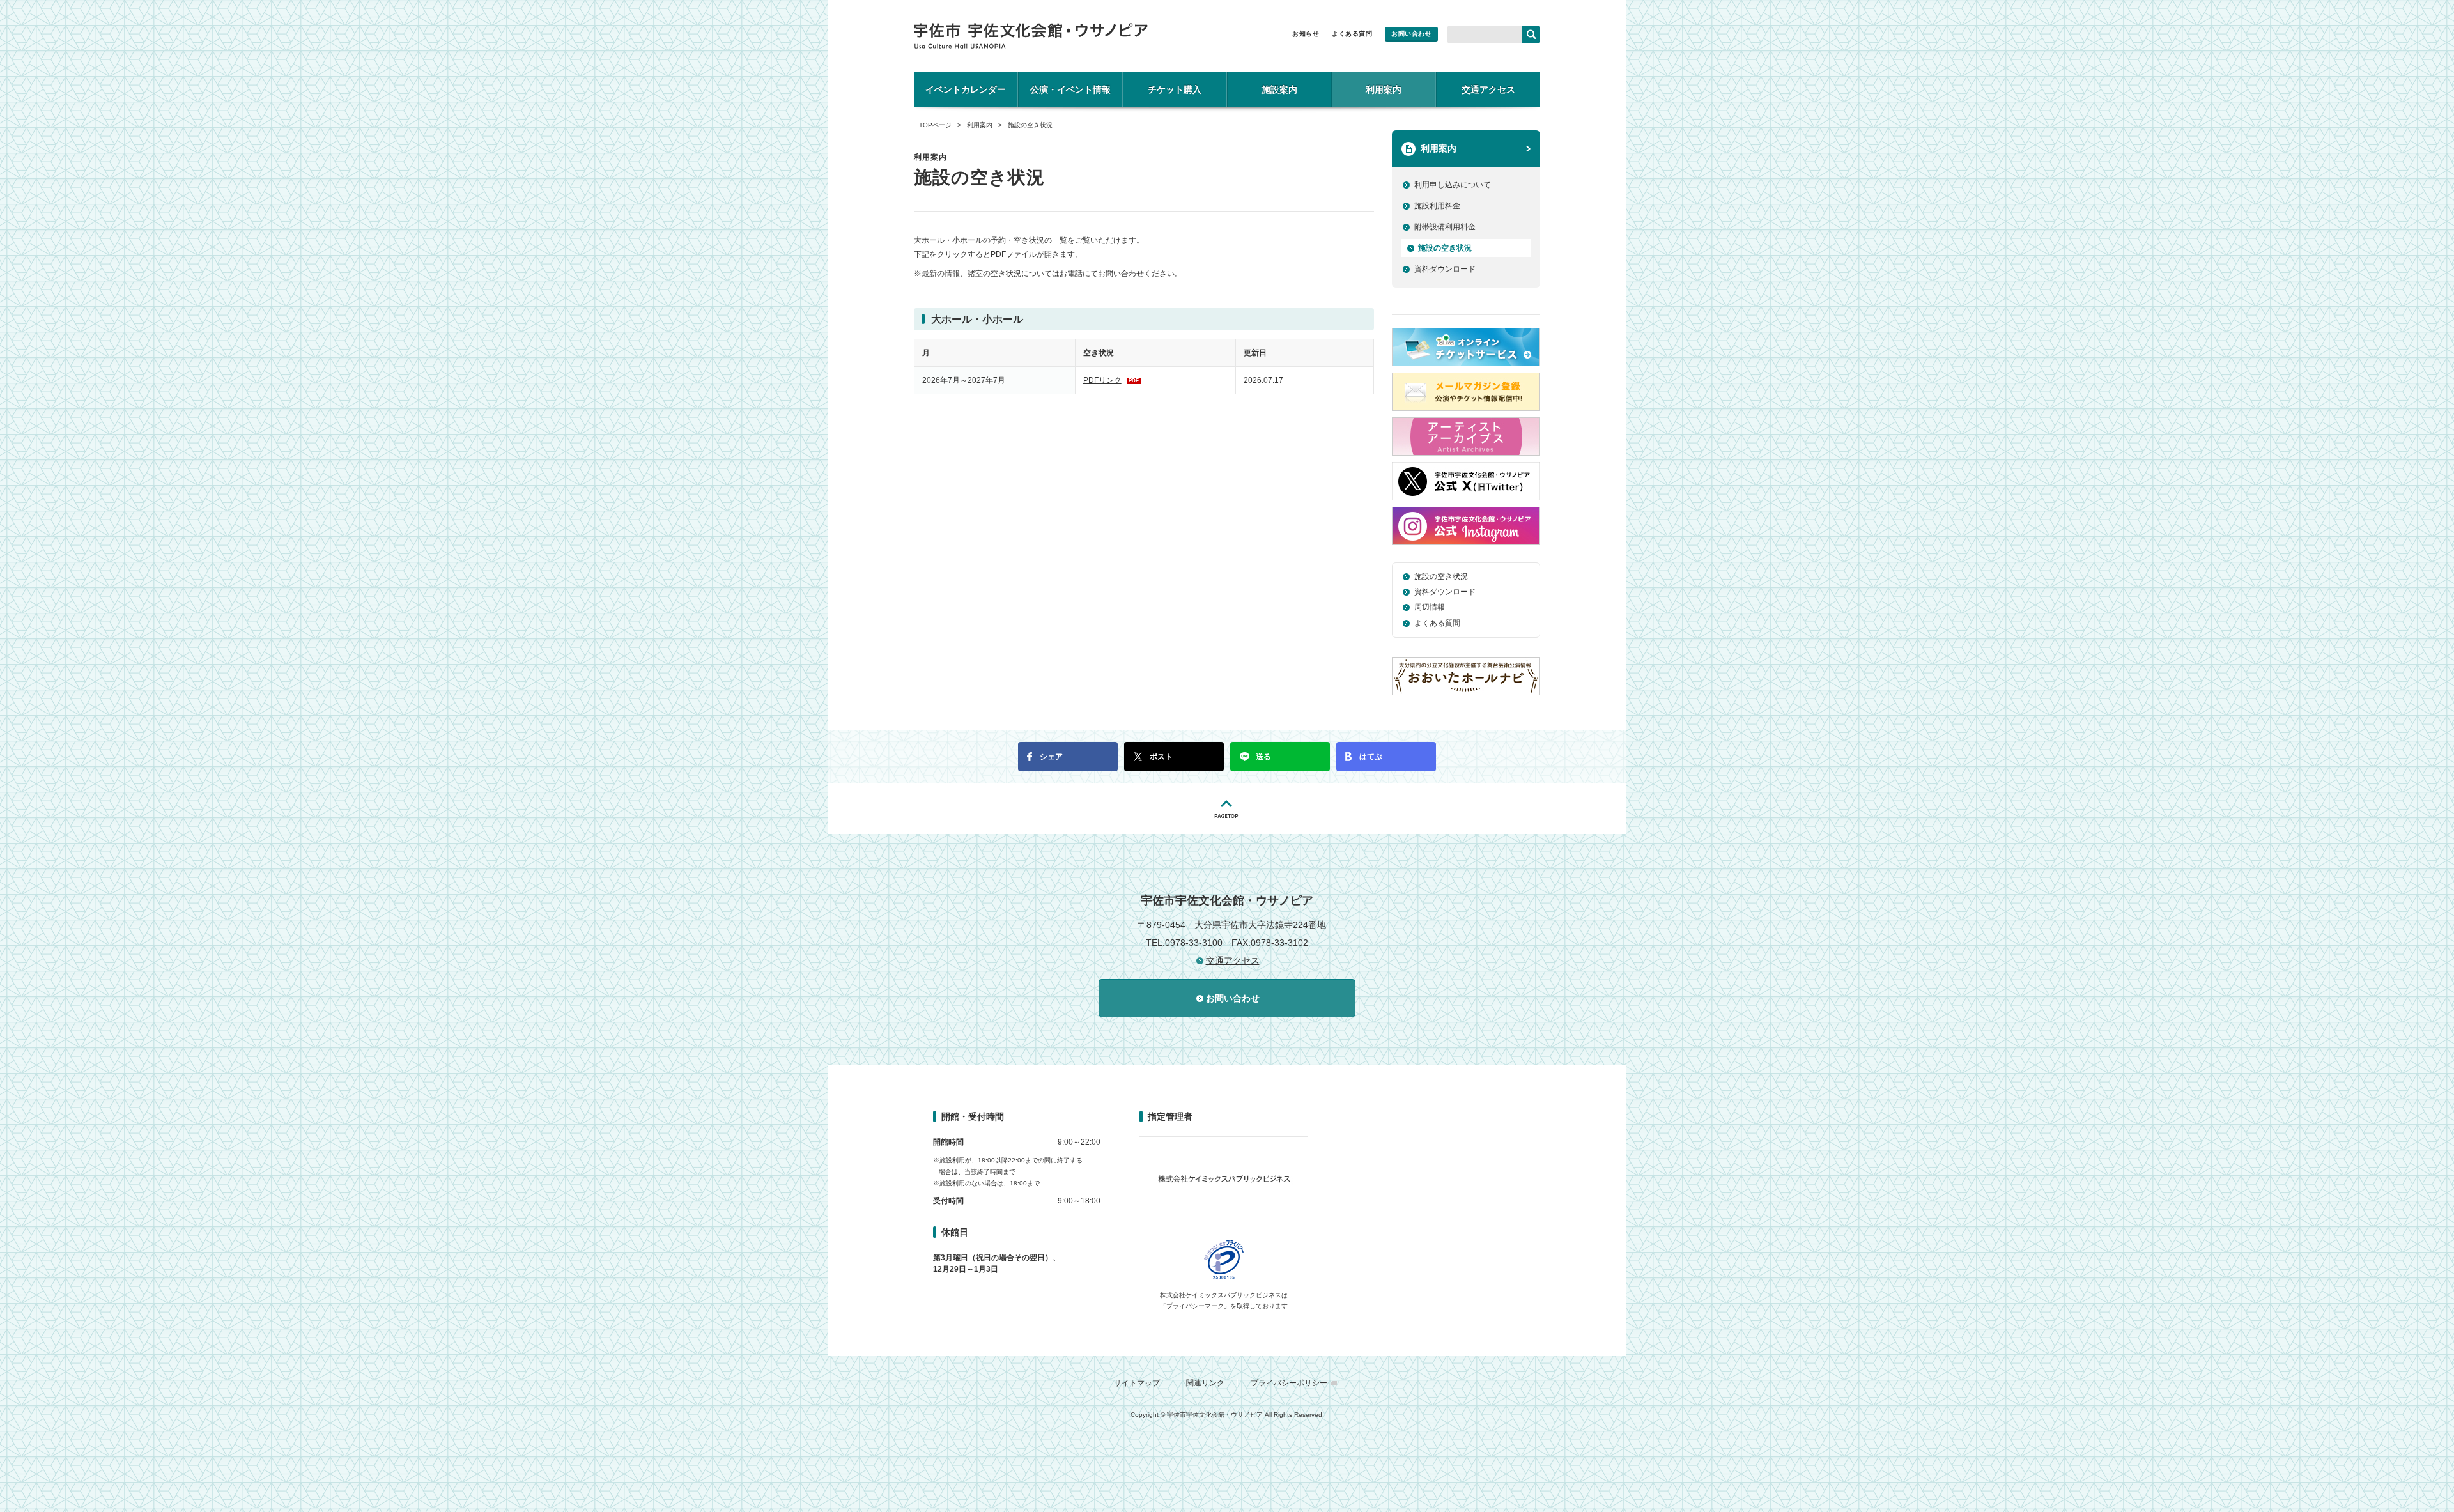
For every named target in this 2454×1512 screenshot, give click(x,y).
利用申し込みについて (1453, 185)
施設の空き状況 (1445, 248)
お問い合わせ (1411, 34)
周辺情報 (1430, 607)
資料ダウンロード (1445, 269)
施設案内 (1279, 89)
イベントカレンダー (966, 89)
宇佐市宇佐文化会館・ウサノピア (1031, 36)
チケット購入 (1175, 89)
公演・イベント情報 (1070, 89)
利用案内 (1384, 89)
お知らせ (1306, 34)
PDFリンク (1111, 380)
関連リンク (1205, 1383)
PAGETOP (1227, 809)
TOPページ (935, 125)
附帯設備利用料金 (1445, 227)
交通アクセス (1488, 89)
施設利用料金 (1437, 206)
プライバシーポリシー (1289, 1383)
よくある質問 (1352, 34)
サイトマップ (1137, 1383)
